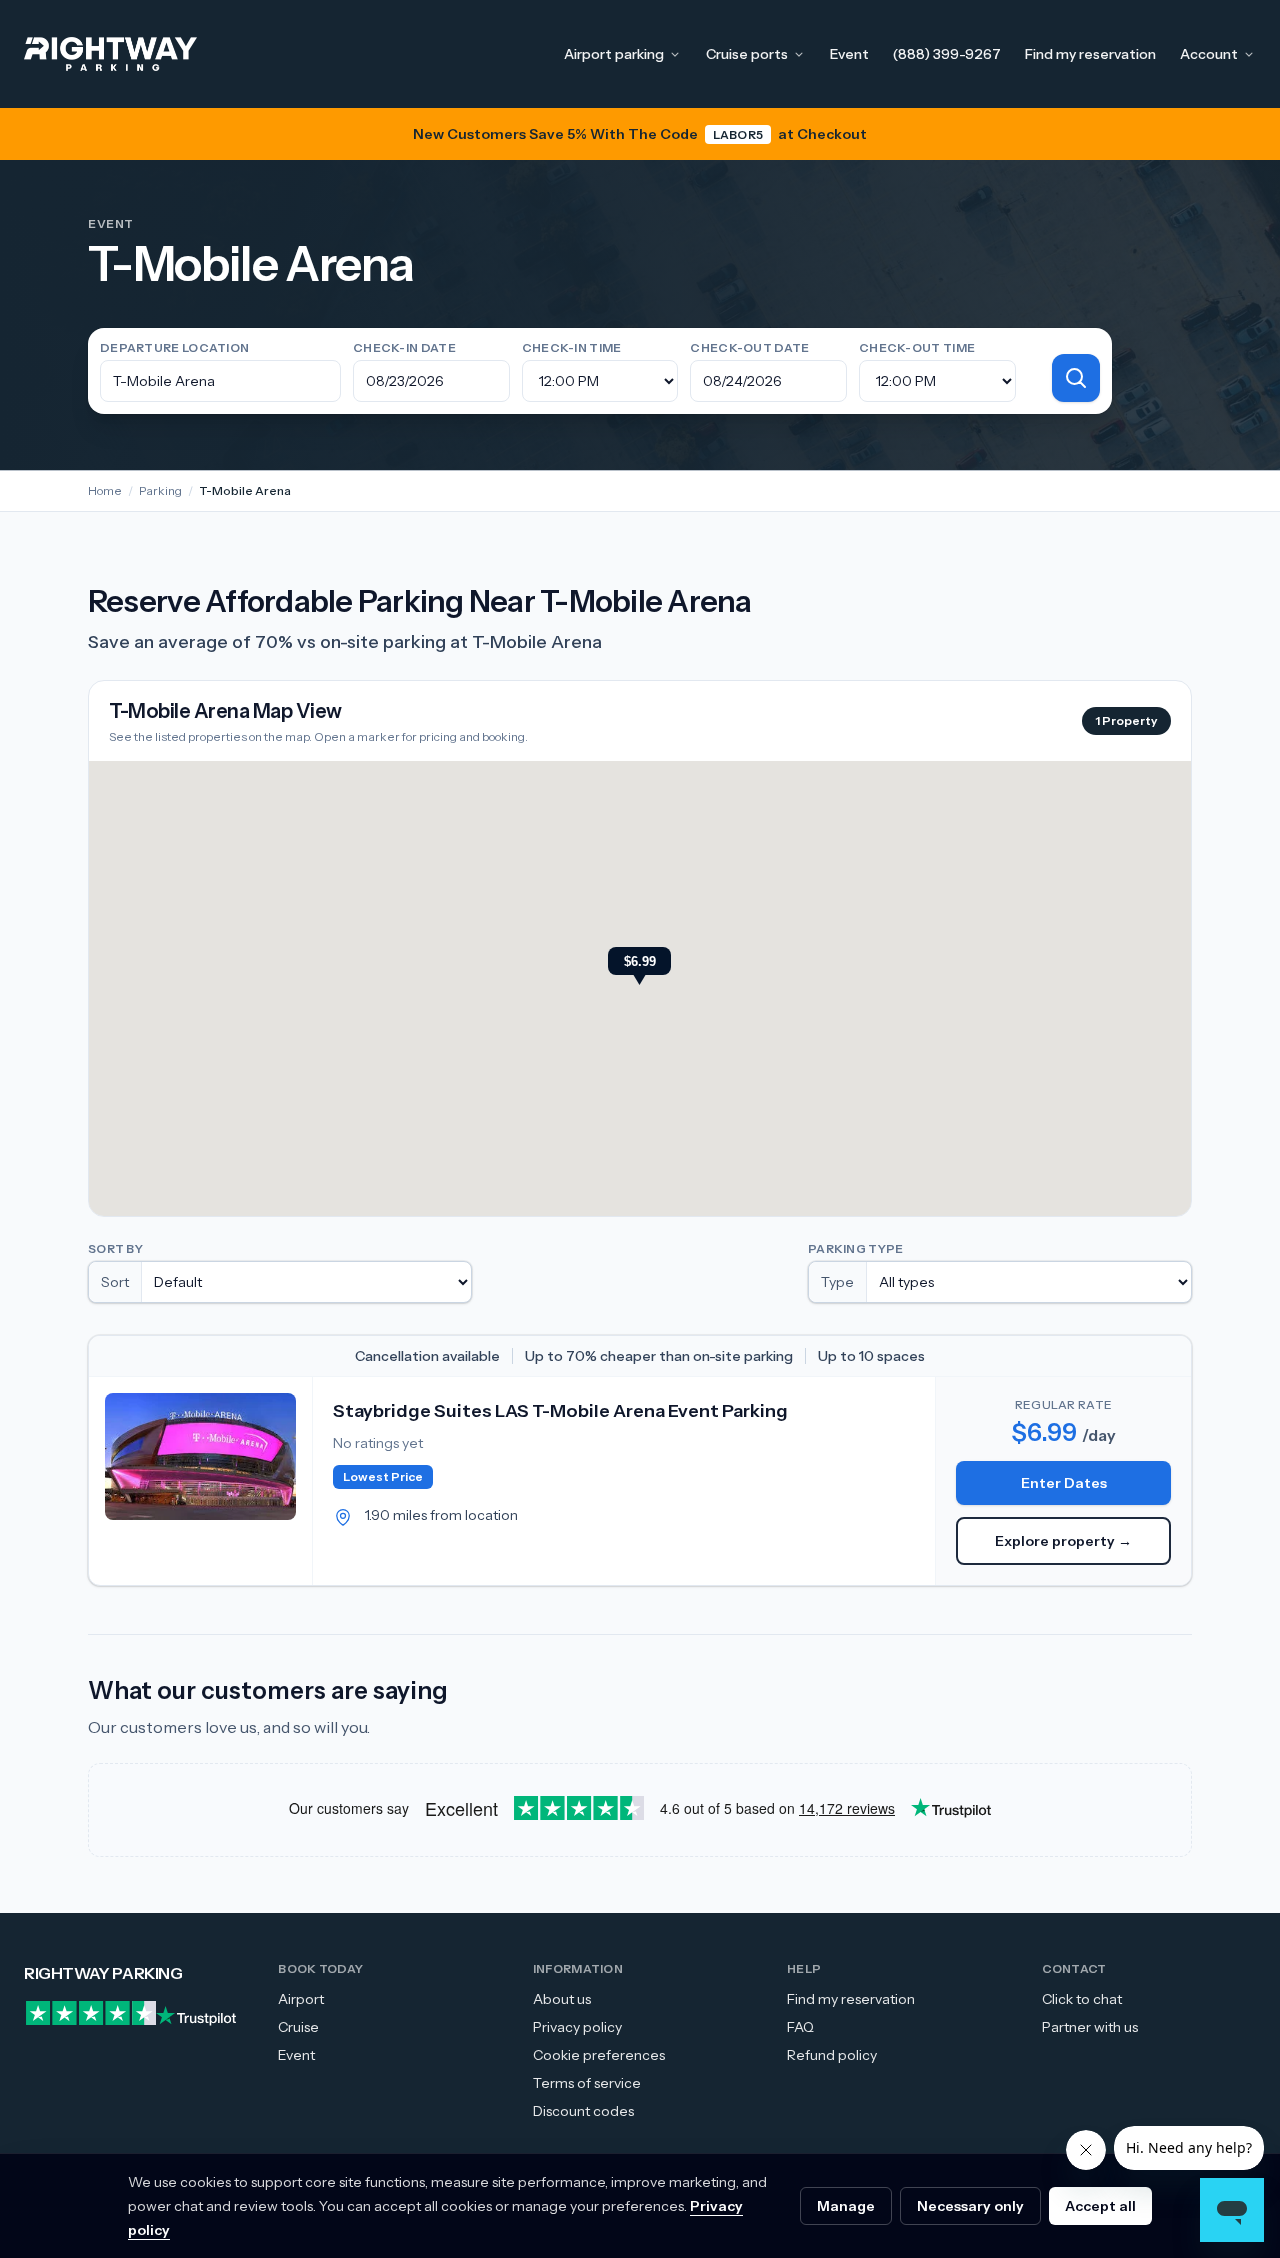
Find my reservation (1090, 54)
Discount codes (583, 2111)
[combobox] (220, 381)
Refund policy (832, 2055)
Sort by (115, 1248)
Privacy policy (577, 2027)
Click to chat (1082, 1999)
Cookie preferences (599, 2055)
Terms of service (587, 2083)
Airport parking (614, 54)
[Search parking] (1076, 378)
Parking (160, 490)
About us (562, 1999)
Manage (846, 2206)
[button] (639, 968)
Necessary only (970, 2206)
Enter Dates (1064, 1483)
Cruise (298, 2027)
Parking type (856, 1248)
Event (849, 54)
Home (105, 490)
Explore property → (1063, 1541)
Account (1209, 54)
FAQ (800, 2027)
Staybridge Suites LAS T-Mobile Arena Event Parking (560, 1411)
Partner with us (1090, 2027)
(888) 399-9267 (947, 54)
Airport (301, 1999)
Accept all (1100, 2206)
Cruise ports (747, 54)
